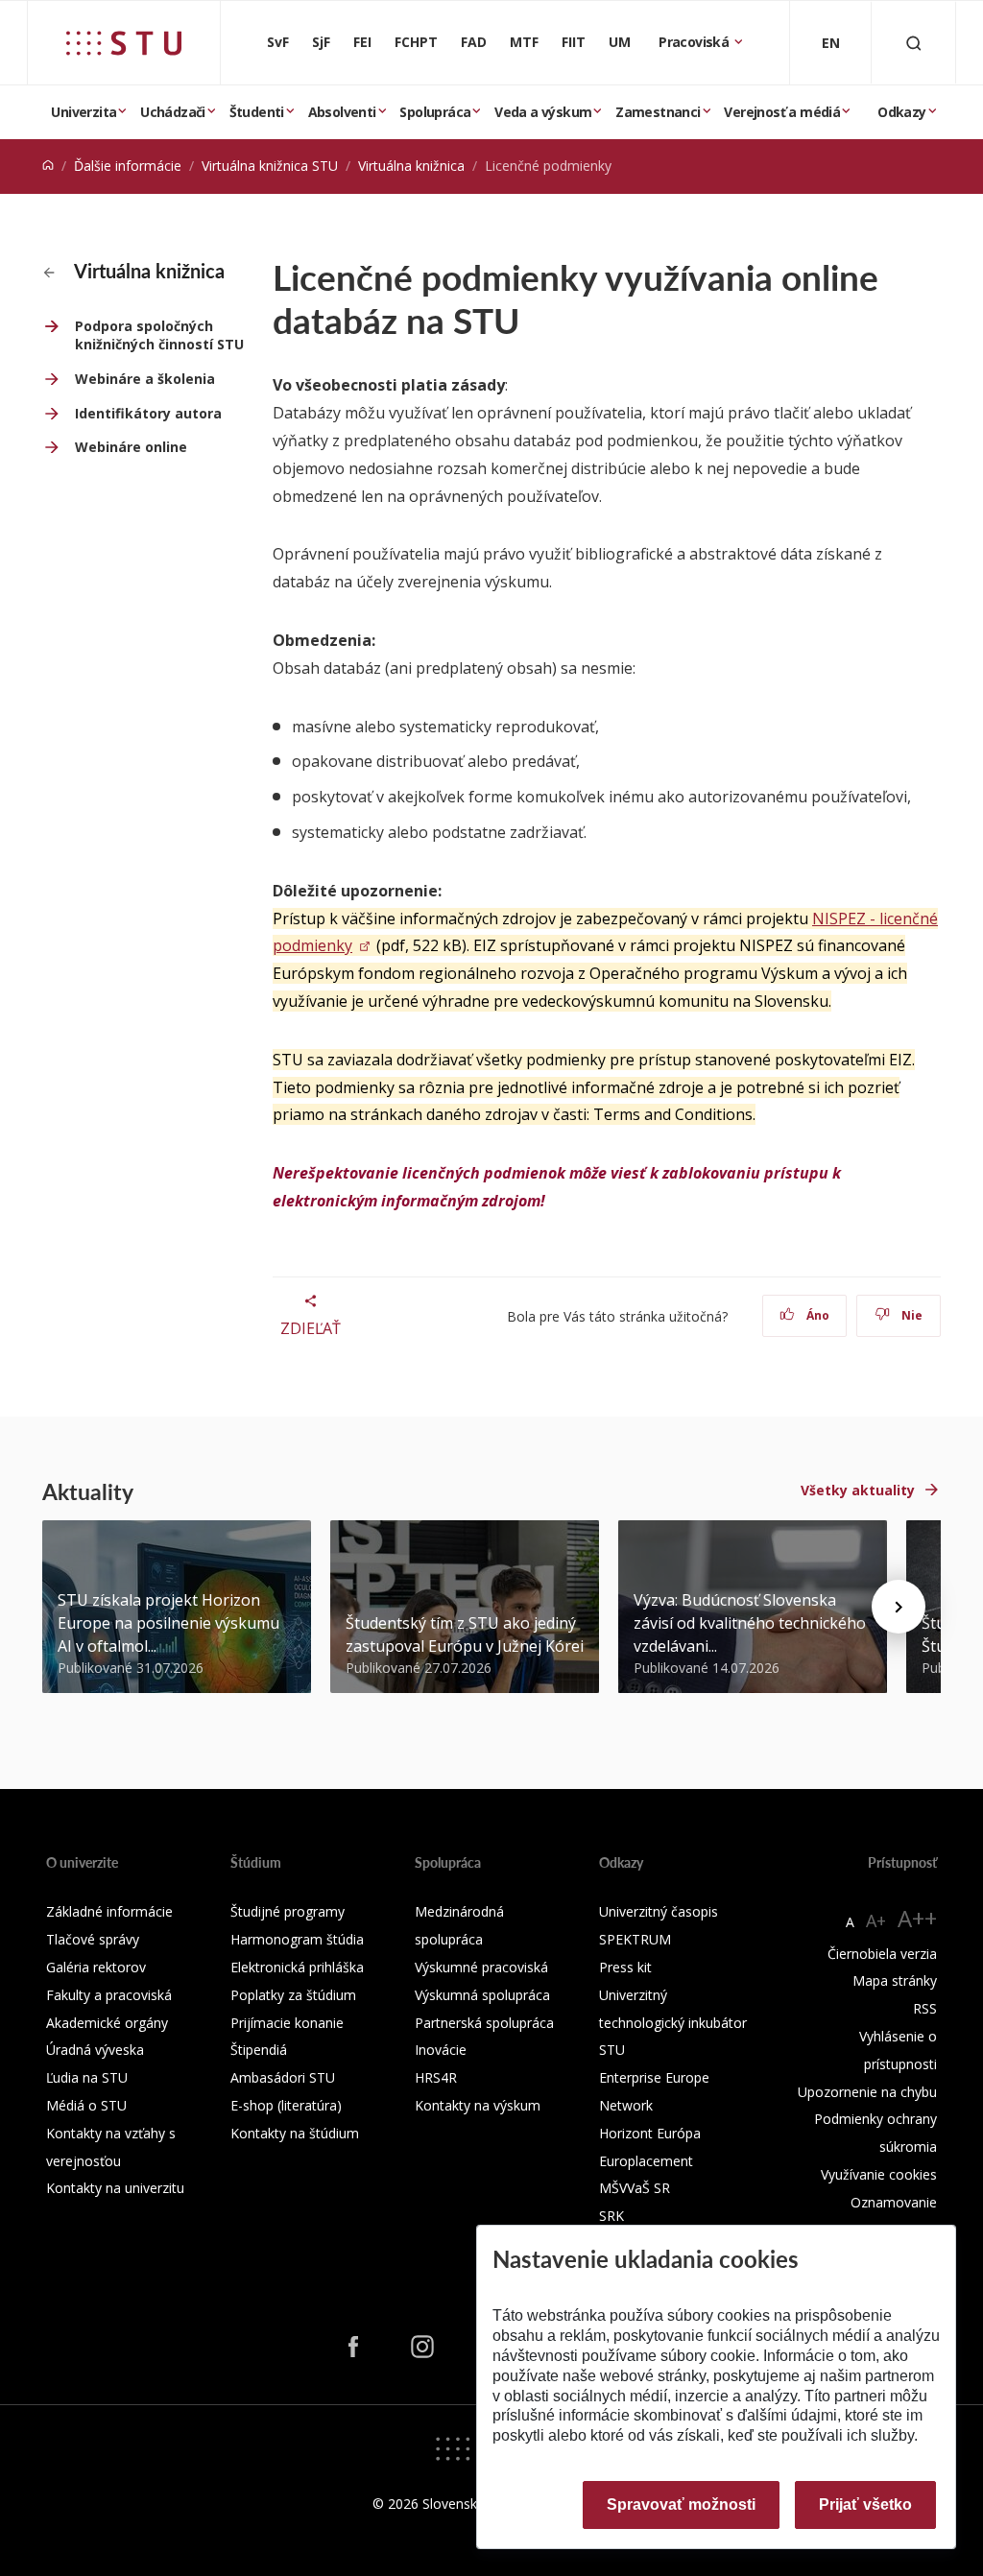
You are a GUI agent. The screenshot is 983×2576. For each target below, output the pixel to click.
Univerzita (84, 112)
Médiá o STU (86, 2105)
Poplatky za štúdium (293, 1995)
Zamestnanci (658, 112)
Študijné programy (288, 1911)
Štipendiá (259, 2050)
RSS (925, 2008)
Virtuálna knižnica (411, 166)
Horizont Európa (650, 2133)
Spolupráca (435, 112)
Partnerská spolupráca (484, 2023)
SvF (278, 42)
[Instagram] (422, 2346)
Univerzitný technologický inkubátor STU (673, 2023)
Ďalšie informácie (128, 166)
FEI (362, 42)
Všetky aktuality (858, 1490)
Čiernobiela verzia (882, 1954)
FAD (474, 42)
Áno (816, 1315)
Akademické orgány (107, 2023)
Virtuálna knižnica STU (270, 166)
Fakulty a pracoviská (109, 1995)
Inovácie (441, 2050)
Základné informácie (109, 1911)
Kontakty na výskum (478, 2105)
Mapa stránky (895, 1980)
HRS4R (436, 2077)
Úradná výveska (95, 2050)
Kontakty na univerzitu (115, 2188)
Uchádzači (173, 112)
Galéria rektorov (96, 1967)
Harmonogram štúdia (297, 1939)
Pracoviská (695, 42)
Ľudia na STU (87, 2077)
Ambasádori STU (283, 2077)
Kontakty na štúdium (295, 2133)
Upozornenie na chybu (867, 2092)
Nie (911, 1315)
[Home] (48, 166)
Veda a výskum (543, 112)
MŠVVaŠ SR (635, 2188)
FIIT (574, 42)
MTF (524, 42)
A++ (917, 1918)
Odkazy (901, 112)
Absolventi (342, 112)
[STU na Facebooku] (353, 2346)
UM (620, 42)
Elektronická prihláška (297, 1967)
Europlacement (646, 2161)
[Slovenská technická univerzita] (124, 43)
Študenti (257, 112)
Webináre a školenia (145, 379)
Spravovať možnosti (681, 2504)
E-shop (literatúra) (286, 2105)
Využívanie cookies (879, 2174)
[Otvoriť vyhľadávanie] (914, 43)
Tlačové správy (93, 1939)
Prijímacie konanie (287, 2023)
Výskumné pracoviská (481, 1967)
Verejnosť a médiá (782, 112)
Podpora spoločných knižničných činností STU (159, 335)
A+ (876, 1920)
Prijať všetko (865, 2504)
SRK (611, 2216)
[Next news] (899, 1607)
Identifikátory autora (148, 413)
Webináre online (131, 447)
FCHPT (416, 42)
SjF (321, 42)
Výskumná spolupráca (482, 1995)
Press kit (625, 1967)
